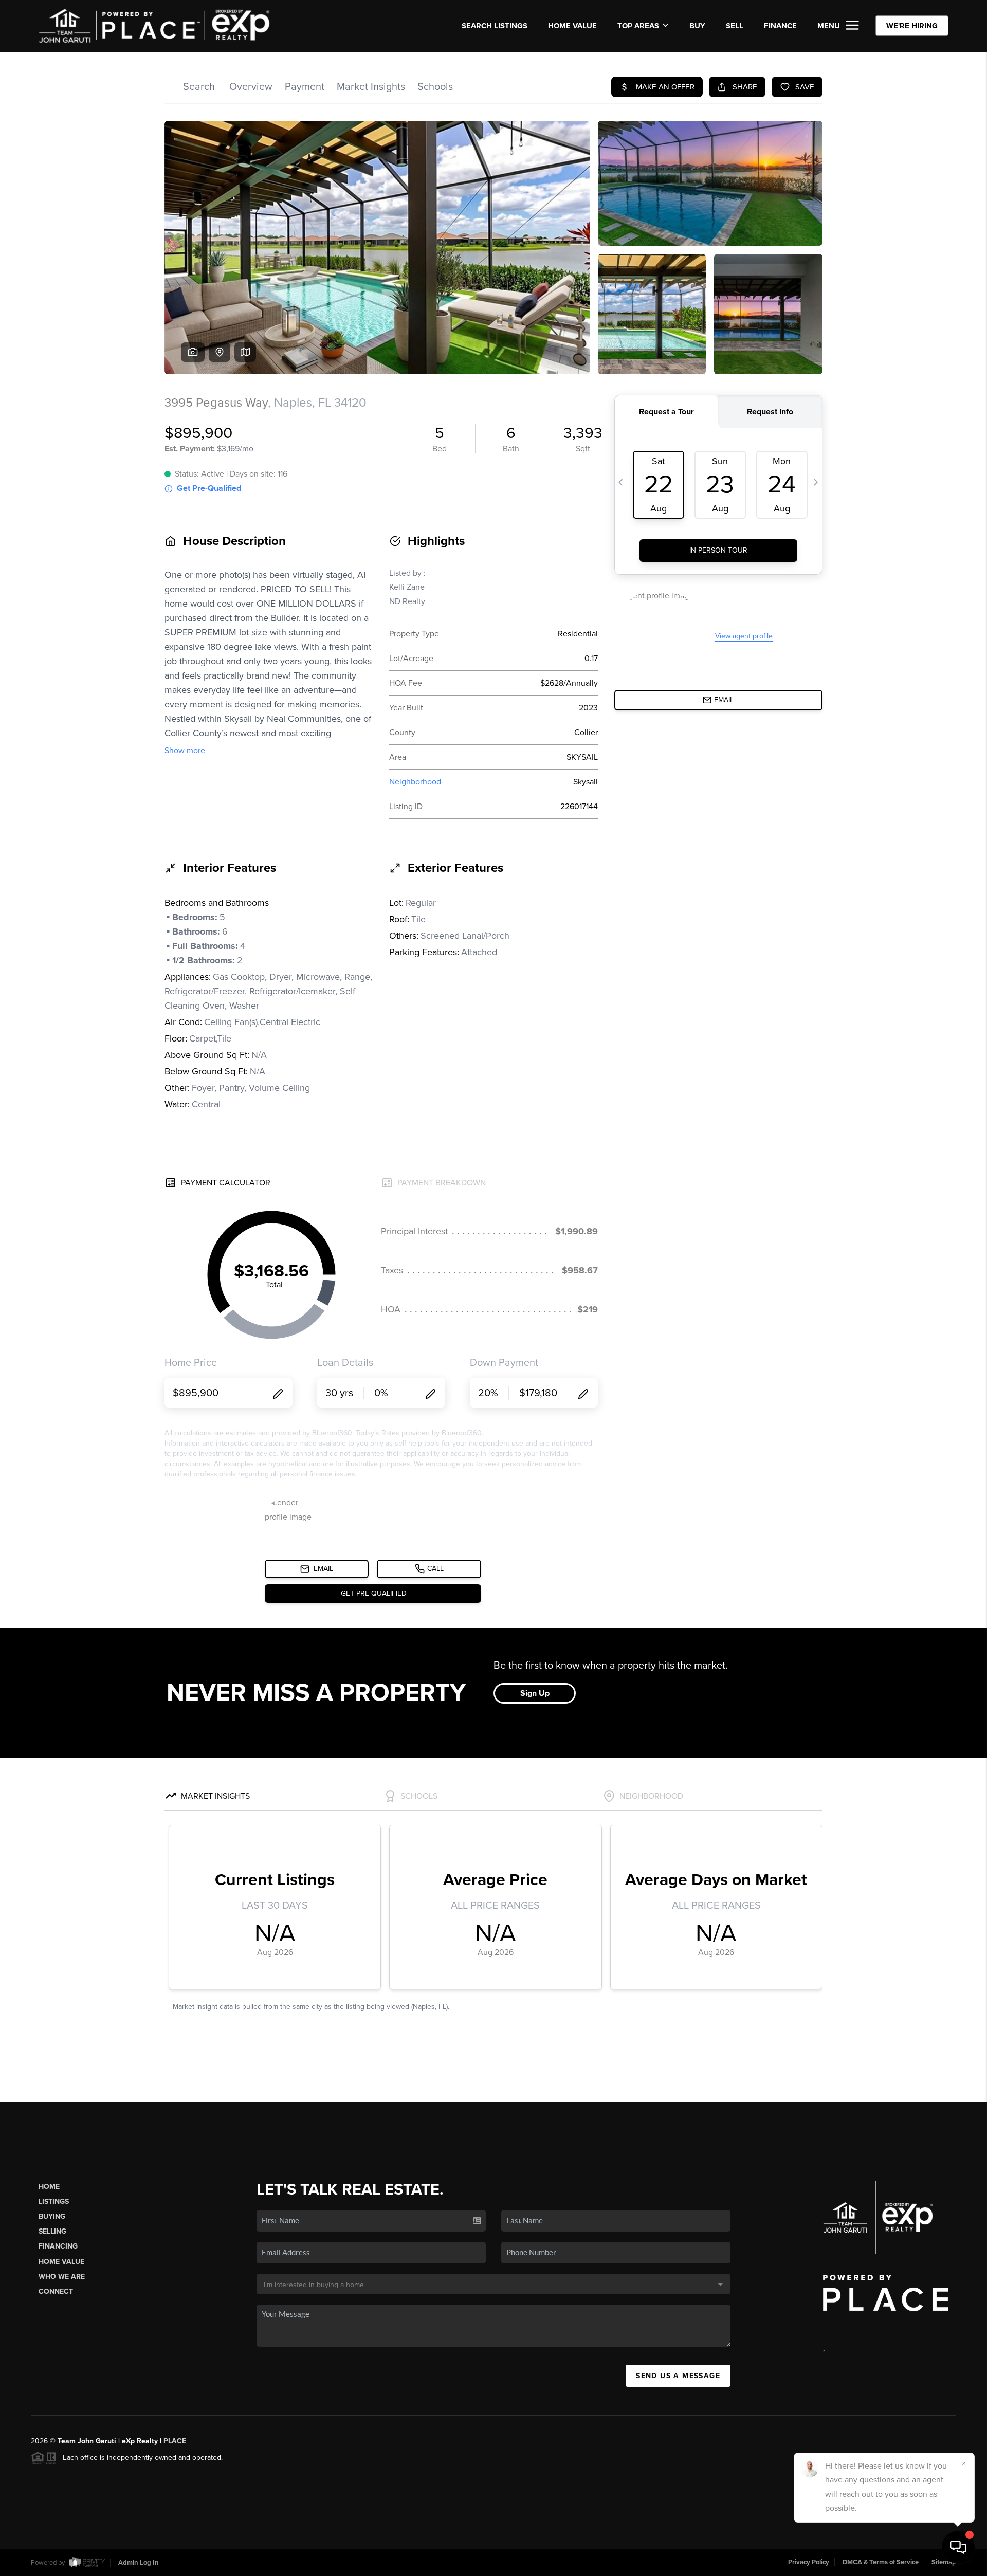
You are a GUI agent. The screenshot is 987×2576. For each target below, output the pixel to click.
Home (49, 2187)
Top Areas (638, 26)
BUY (697, 26)
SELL (735, 26)
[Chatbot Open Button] (958, 2547)
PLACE (175, 2441)
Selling (52, 2231)
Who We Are (62, 2277)
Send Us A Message (678, 2376)
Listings (54, 2202)
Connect (56, 2291)
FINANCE (780, 26)
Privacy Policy (809, 2562)
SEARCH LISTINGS (495, 26)
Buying (52, 2216)
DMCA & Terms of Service (881, 2562)
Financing (58, 2246)
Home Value (572, 26)
